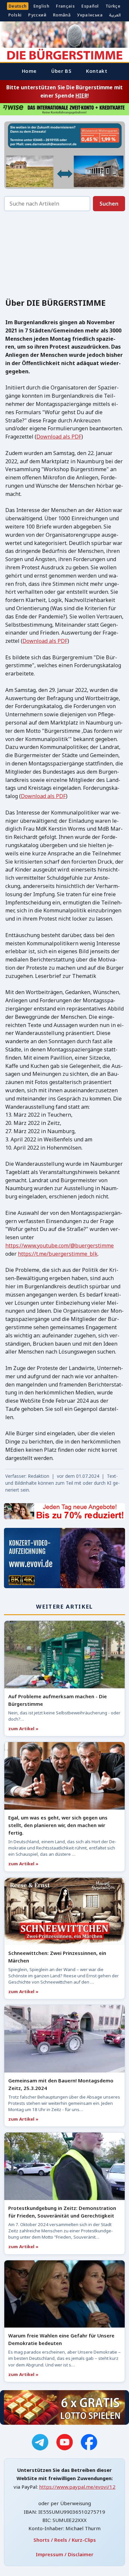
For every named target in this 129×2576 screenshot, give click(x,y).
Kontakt (97, 71)
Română (62, 15)
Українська (90, 15)
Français (65, 6)
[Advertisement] (64, 257)
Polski (15, 15)
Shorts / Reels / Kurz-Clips (65, 2540)
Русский (37, 15)
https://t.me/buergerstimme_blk (58, 1254)
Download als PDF (59, 437)
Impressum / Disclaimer (64, 2554)
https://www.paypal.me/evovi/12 (77, 2487)
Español (90, 6)
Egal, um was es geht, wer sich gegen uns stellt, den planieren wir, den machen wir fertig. (58, 1825)
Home (29, 71)
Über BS (61, 71)
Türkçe (113, 6)
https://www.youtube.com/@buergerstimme (60, 1245)
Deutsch (18, 6)
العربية (115, 15)
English (42, 6)
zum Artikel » (23, 1729)
